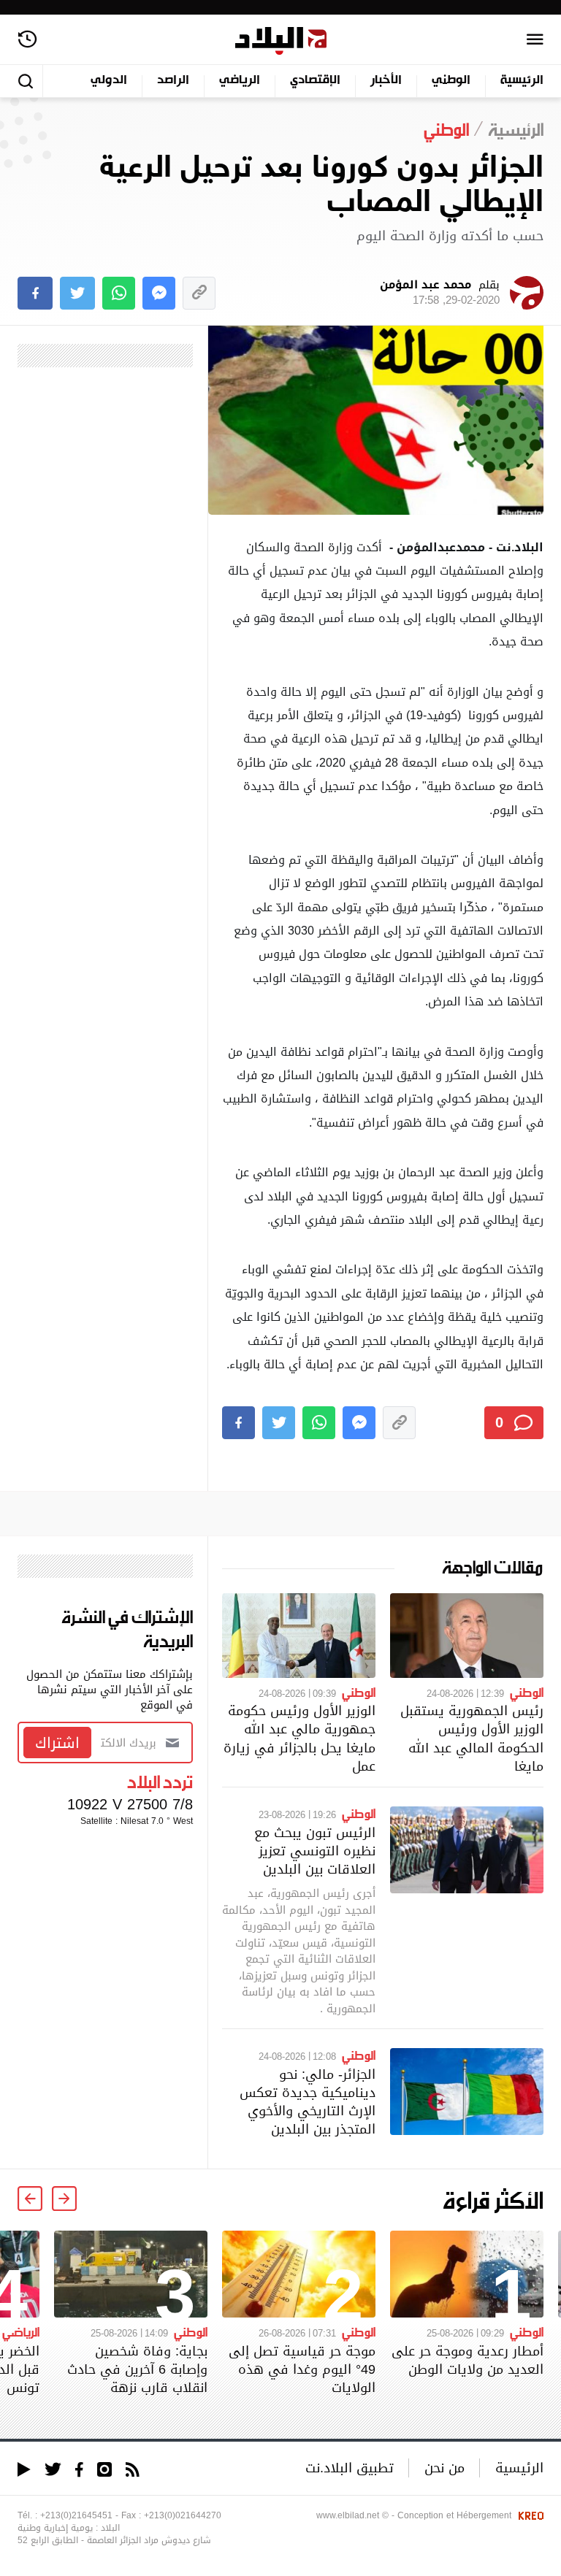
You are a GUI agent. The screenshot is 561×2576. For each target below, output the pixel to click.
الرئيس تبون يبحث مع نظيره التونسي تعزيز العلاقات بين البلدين (315, 1851)
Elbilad (281, 41)
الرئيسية (522, 81)
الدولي (109, 81)
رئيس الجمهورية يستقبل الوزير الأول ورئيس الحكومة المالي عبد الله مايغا (472, 1738)
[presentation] (64, 2199)
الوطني (451, 81)
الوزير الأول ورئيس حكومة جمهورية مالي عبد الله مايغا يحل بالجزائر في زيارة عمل (299, 1738)
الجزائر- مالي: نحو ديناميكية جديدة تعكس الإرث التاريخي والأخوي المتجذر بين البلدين (308, 2102)
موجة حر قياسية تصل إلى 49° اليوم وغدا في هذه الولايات (302, 2369)
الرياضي (240, 81)
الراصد (173, 81)
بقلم (440, 293)
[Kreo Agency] (529, 2515)
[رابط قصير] (199, 293)
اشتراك (57, 1743)
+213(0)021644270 (183, 2515)
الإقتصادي (315, 81)
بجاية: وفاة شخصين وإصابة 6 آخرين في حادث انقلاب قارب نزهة (137, 2369)
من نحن (444, 2468)
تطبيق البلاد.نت (350, 2468)
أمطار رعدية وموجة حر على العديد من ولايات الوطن (467, 2360)
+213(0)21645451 (76, 2515)
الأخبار (386, 81)
